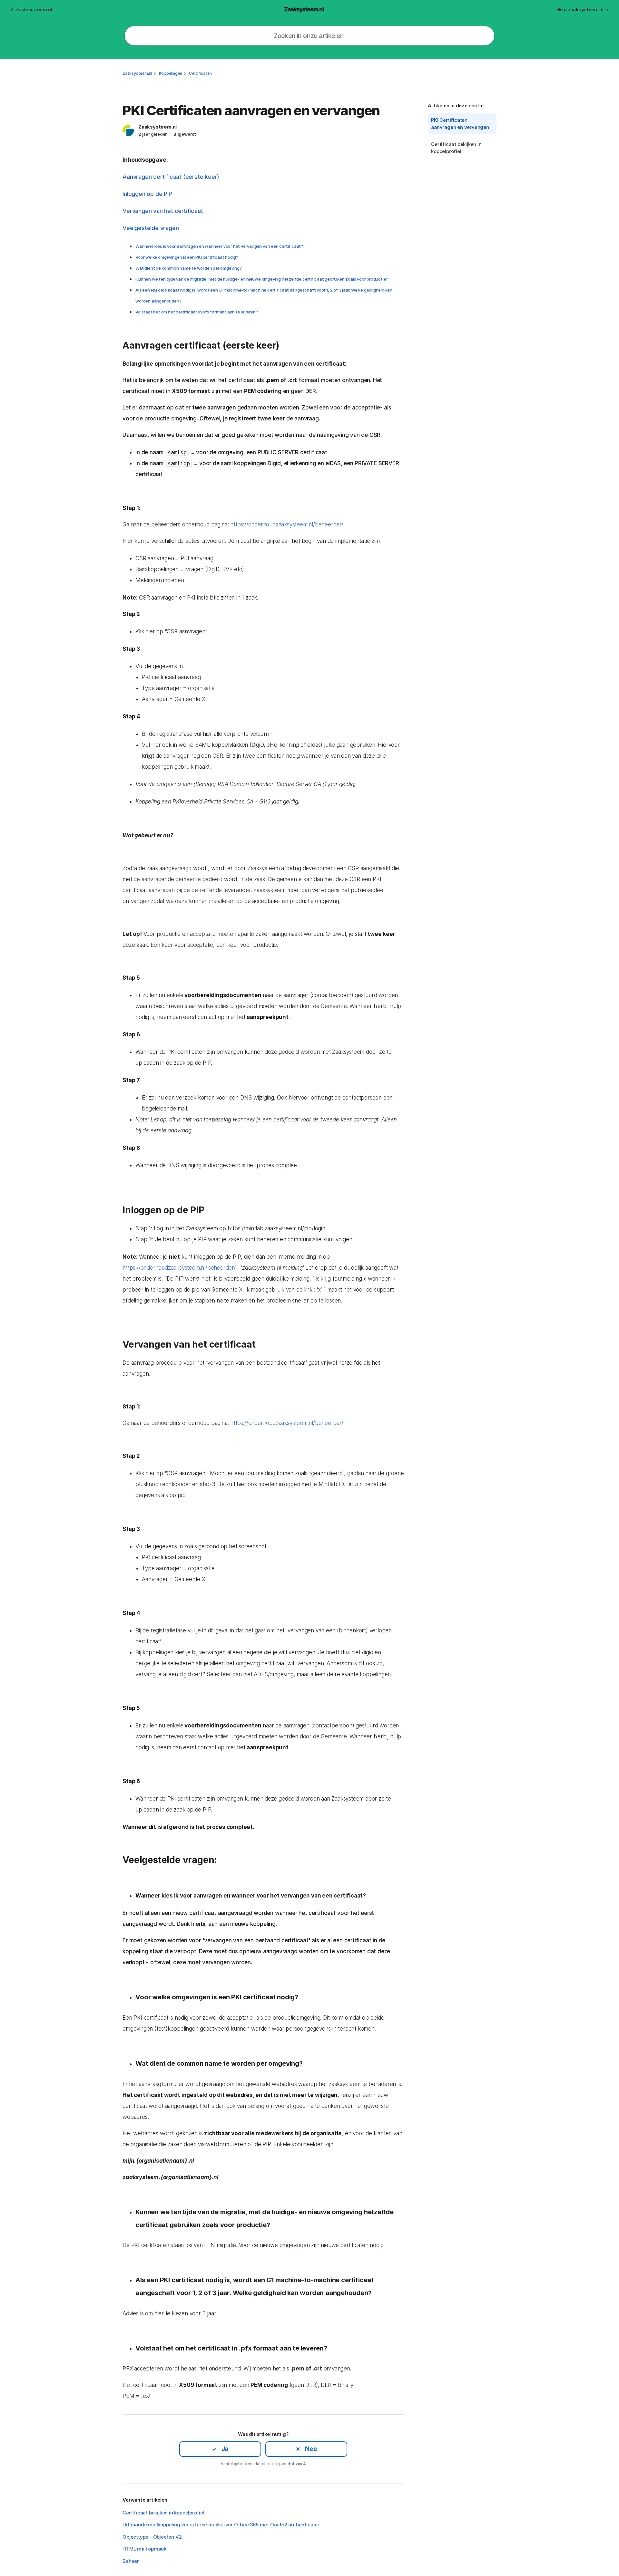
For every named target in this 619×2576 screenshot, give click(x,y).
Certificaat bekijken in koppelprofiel (456, 148)
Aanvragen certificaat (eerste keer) (171, 177)
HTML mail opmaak (144, 2549)
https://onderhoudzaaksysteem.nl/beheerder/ (287, 524)
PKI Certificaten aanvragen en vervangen (460, 124)
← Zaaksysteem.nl (31, 10)
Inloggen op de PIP (147, 194)
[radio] (220, 2449)
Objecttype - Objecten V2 (152, 2537)
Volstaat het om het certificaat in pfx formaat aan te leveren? (197, 312)
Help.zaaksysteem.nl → (583, 10)
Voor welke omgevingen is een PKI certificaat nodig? (187, 257)
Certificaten (200, 73)
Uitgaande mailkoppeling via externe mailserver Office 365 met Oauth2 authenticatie (221, 2525)
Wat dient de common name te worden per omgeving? (188, 268)
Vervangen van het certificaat (163, 211)
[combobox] (309, 36)
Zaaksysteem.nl (137, 73)
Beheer (131, 2561)
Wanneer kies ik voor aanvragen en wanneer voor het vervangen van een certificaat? (219, 246)
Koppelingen (171, 73)
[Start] (304, 9)
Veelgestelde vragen (151, 228)
